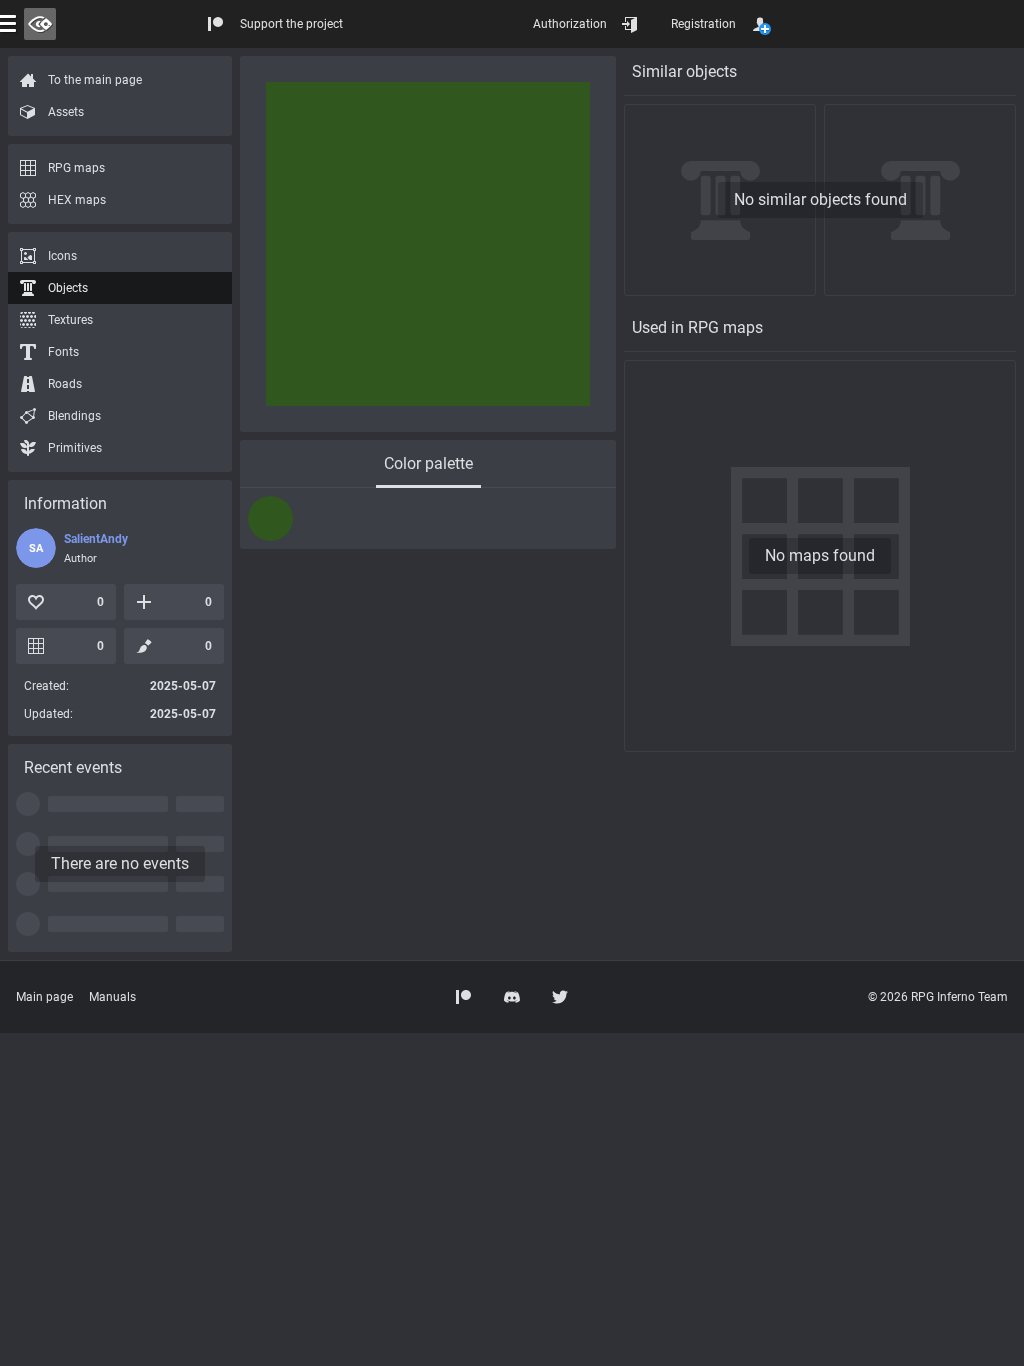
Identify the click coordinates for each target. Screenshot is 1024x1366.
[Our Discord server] (512, 997)
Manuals (112, 997)
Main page (44, 997)
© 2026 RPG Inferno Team (938, 997)
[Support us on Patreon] (464, 997)
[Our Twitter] (560, 997)
